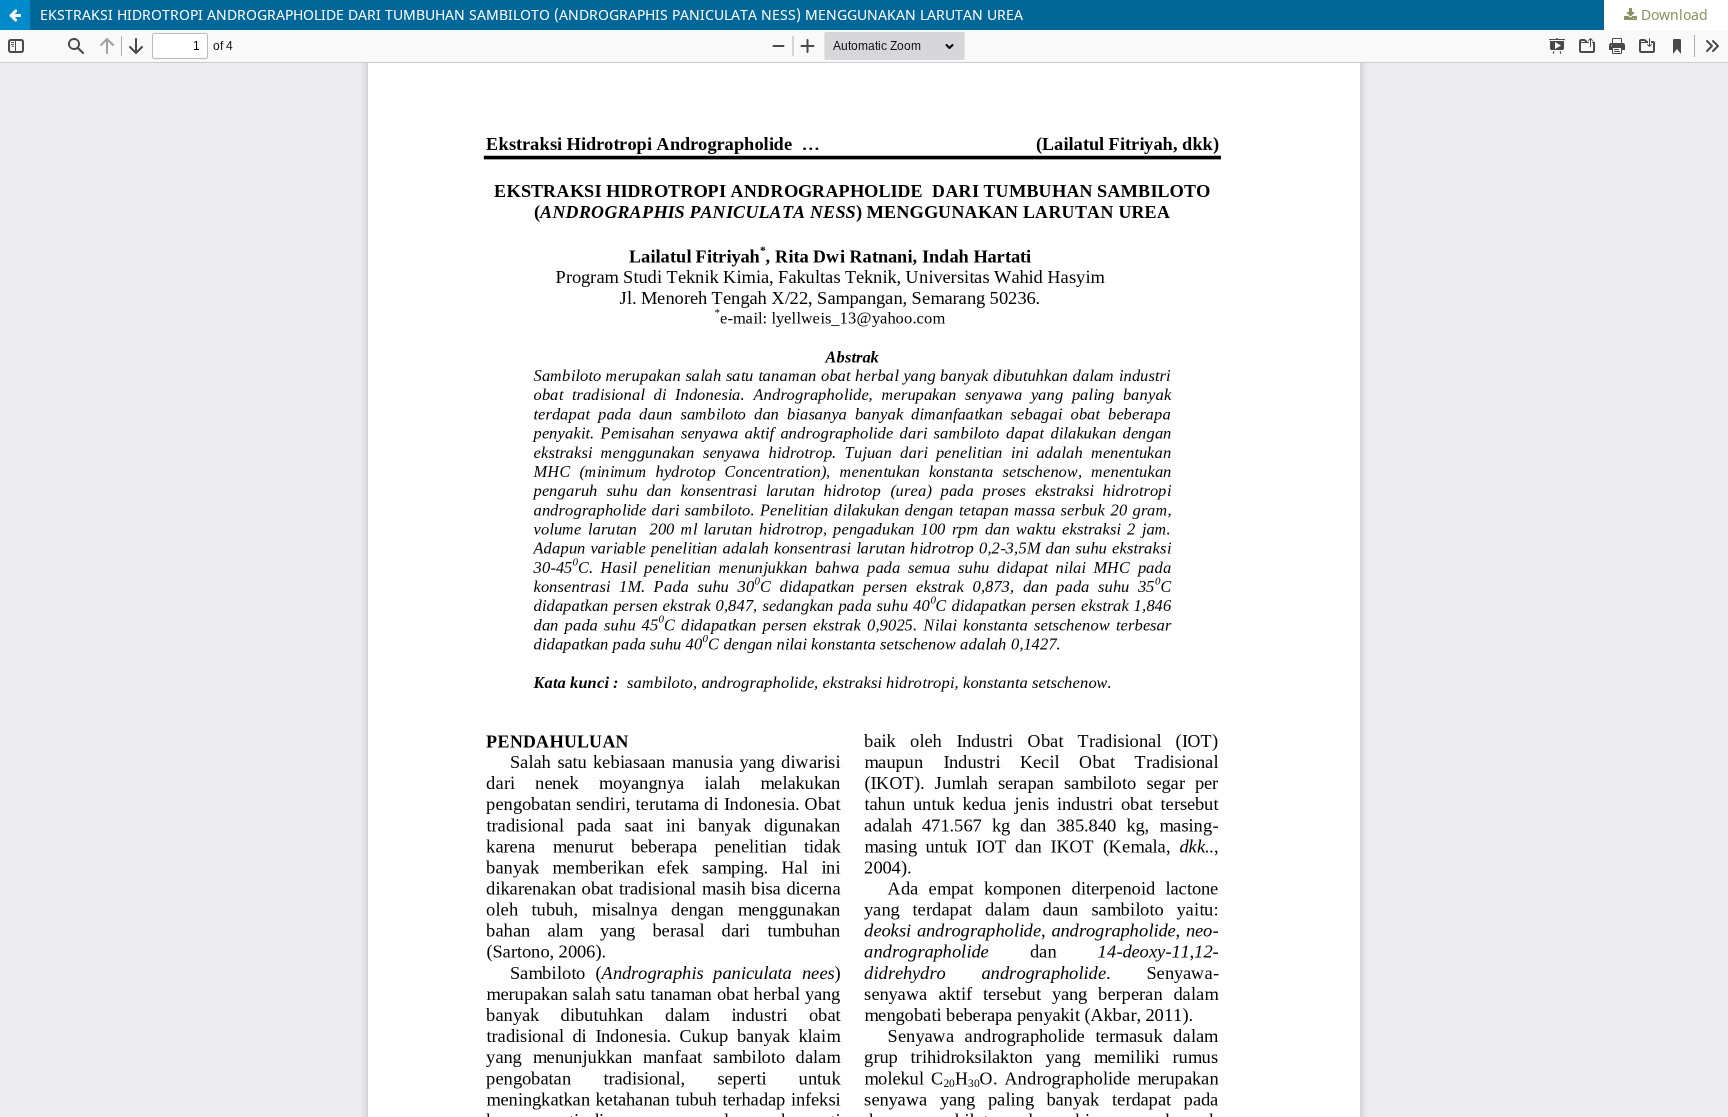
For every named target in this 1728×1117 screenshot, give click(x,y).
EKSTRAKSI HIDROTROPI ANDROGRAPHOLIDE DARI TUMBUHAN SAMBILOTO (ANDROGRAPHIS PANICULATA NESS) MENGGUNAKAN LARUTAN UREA (531, 14)
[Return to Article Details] (15, 15)
